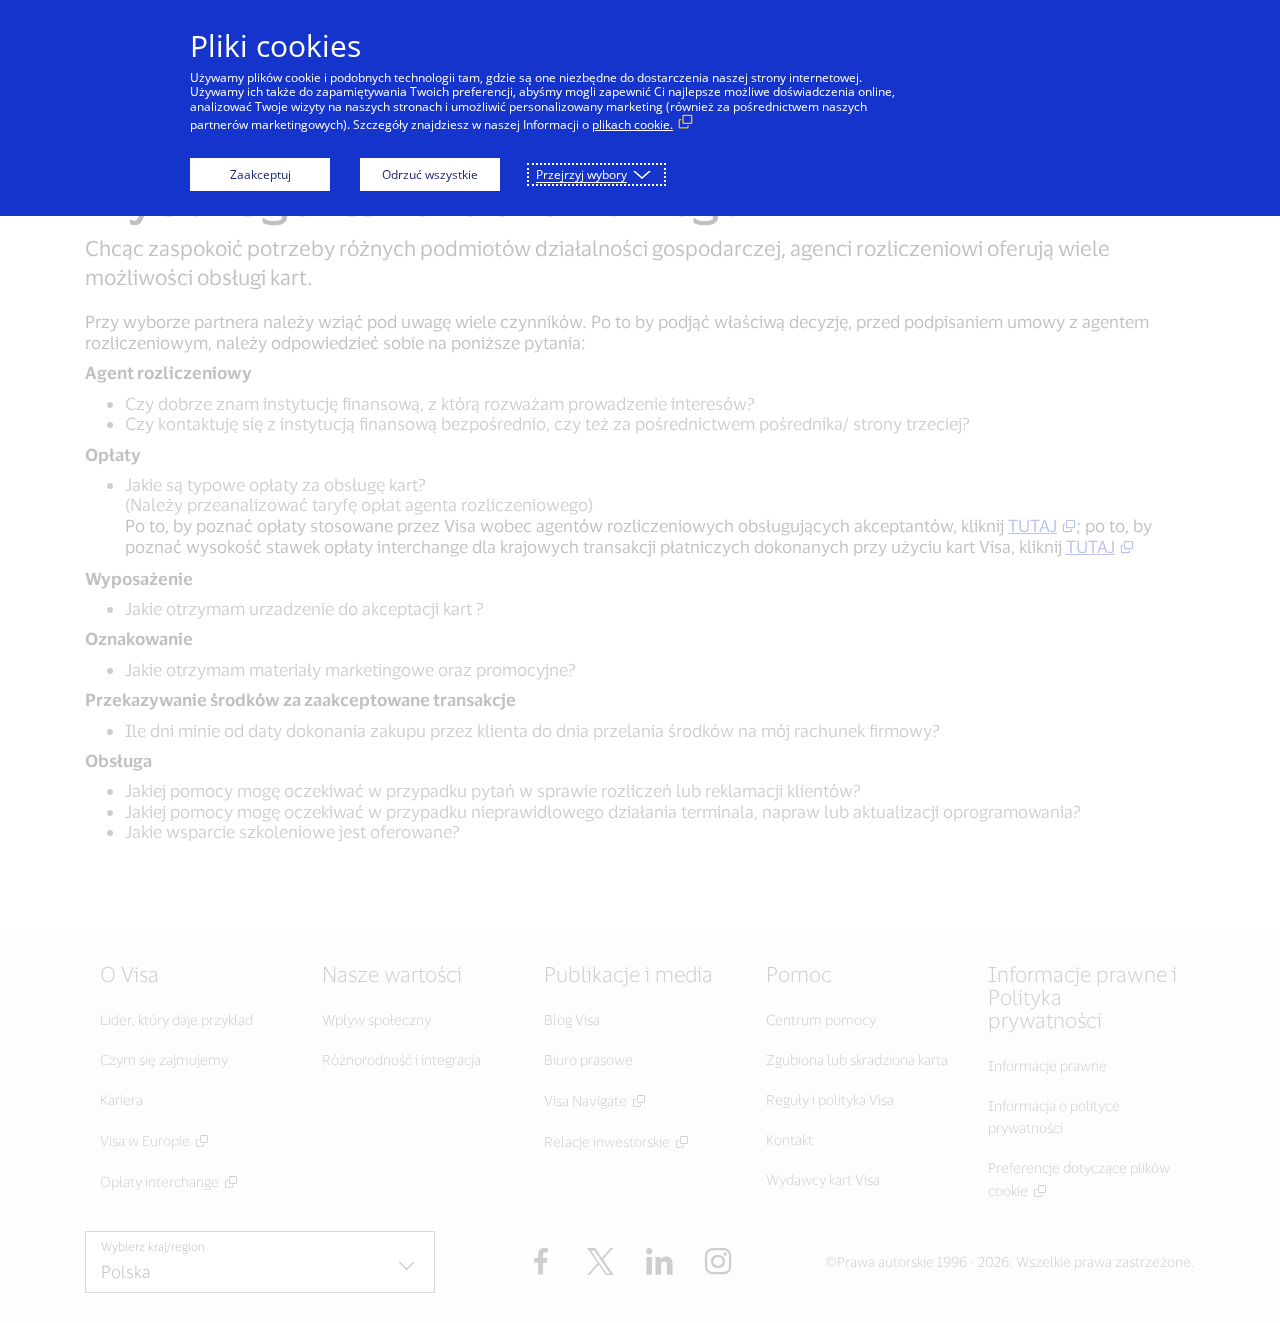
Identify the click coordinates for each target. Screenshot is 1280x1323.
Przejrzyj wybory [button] (581, 174)
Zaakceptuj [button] (260, 174)
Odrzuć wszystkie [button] (430, 174)
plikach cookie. (632, 124)
